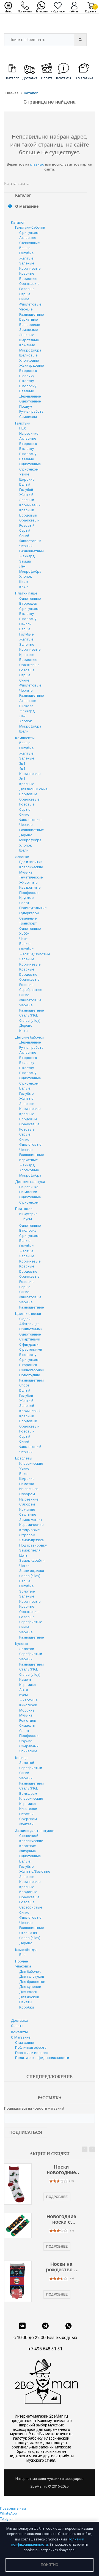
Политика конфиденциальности (42, 2058)
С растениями (31, 1349)
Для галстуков (32, 1976)
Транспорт (28, 923)
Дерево (26, 835)
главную (37, 164)
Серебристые (31, 990)
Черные (26, 309)
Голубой (26, 490)
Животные (28, 882)
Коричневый (30, 505)
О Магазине (21, 2037)
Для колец (28, 1992)
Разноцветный (31, 551)
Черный (26, 546)
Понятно (50, 2565)
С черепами (29, 1746)
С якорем (27, 1504)
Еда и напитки (31, 862)
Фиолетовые (30, 304)
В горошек (28, 371)
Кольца (21, 1758)
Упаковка (23, 1966)
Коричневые (30, 268)
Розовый (27, 525)
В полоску (28, 386)
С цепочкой (29, 1836)
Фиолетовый (30, 541)
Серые (25, 294)
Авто (24, 1690)
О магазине (24, 2043)
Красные (27, 273)
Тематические (31, 877)
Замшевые (28, 330)
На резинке (29, 433)
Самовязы (28, 417)
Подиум (26, 406)
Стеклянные (29, 243)
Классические (31, 867)
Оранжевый (29, 520)
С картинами (30, 1339)
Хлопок (26, 576)
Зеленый (27, 500)
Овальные (28, 918)
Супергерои (29, 913)
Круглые (26, 898)
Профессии (29, 893)
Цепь (23, 1555)
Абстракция (29, 1324)
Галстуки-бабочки (30, 227)
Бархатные (28, 319)
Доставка (19, 2020)
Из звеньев (29, 1489)
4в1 (22, 768)
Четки (24, 1566)
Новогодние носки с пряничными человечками (61, 2220)
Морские (27, 1710)
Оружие (26, 1741)
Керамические (31, 1525)
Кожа (24, 587)
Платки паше (26, 593)
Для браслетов (32, 1982)
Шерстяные (29, 340)
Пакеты (26, 2002)
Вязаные (27, 391)
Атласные (28, 238)
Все (22, 1955)
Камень (25, 1679)
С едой (25, 1319)
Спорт (24, 903)
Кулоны (22, 1644)
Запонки (22, 857)
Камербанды (26, 1950)
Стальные (28, 1514)
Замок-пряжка (31, 1540)
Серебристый (31, 1654)
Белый (25, 484)
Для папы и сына (33, 789)
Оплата (17, 2026)
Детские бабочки (29, 1037)
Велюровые (30, 325)
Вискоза (26, 706)
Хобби (24, 933)
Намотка (27, 1484)
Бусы (28, 1219)
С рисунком (29, 233)
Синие (24, 299)
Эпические (28, 1751)
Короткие (28, 1846)
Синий (24, 536)
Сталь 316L (29, 1015)
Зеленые (27, 263)
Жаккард (27, 556)
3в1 (22, 763)
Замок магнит (31, 1520)
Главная (12, 93)
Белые (25, 248)
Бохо (23, 1474)
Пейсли (25, 624)
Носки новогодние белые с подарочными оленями (61, 2170)
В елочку (27, 376)
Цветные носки (28, 1314)
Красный (27, 510)
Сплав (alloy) (30, 1021)
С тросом (27, 1535)
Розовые (27, 289)
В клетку (27, 381)
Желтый (26, 495)
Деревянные (30, 396)
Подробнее (57, 2197)
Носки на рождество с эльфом (61, 2267)
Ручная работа (31, 411)
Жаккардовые (31, 365)
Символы (27, 1725)
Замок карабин (32, 1560)
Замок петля (30, 1550)
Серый (25, 530)
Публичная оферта (31, 2047)
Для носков (29, 1997)
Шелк (24, 582)
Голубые (26, 253)
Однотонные (30, 401)
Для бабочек (30, 1971)
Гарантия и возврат (32, 2053)
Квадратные (30, 887)
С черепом (28, 1819)
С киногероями (32, 1370)
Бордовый (28, 515)
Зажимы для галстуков (35, 1831)
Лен (22, 566)
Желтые (26, 258)
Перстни (26, 1814)
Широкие (27, 479)
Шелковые (28, 355)
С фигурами (29, 1344)
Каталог (18, 222)
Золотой (27, 1649)
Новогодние (30, 1375)
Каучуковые (29, 1530)
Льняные (27, 335)
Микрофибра (30, 350)
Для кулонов (30, 1987)
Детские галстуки (30, 1182)
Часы (24, 939)
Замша (25, 561)
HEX (23, 428)
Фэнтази (26, 1824)
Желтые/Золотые (35, 954)
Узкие (24, 474)
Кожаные (27, 345)
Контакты (19, 2032)
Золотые (27, 1591)
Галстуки (23, 423)
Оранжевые (29, 284)
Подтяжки (24, 1209)
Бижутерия (28, 1214)
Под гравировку (33, 1545)
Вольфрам (28, 1794)
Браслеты (24, 1458)
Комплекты (25, 738)
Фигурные (28, 1851)
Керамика (28, 1685)
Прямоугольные (33, 908)
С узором (27, 1494)
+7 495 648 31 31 (45, 2349)
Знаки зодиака (32, 1571)
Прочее (21, 1961)
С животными (31, 1329)
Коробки (27, 2007)
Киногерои (28, 1705)
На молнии (28, 1192)
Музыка (26, 872)
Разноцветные (31, 314)
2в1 (22, 779)
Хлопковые (29, 360)
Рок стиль (28, 1721)
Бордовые (28, 279)
